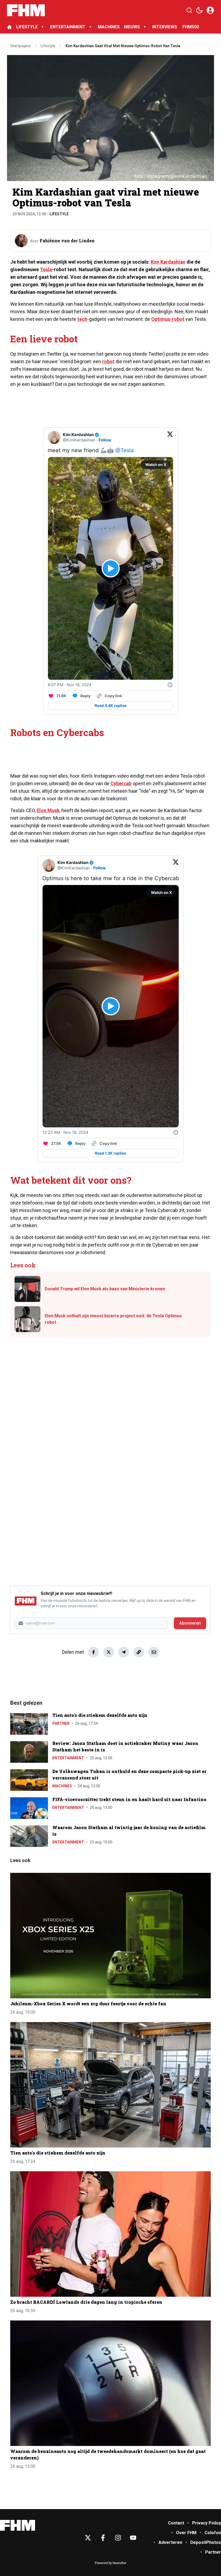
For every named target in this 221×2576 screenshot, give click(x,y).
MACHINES (109, 27)
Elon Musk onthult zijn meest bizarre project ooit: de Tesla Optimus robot (113, 1319)
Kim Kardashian (168, 262)
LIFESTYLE (27, 27)
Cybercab (121, 783)
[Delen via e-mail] (154, 1652)
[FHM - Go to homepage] (18, 2525)
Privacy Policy (207, 2523)
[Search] (189, 10)
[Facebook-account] (103, 2538)
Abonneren (190, 1623)
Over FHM (186, 2533)
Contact (176, 2523)
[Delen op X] (109, 1652)
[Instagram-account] (118, 2538)
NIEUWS (132, 27)
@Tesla (125, 450)
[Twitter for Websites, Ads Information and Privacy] (170, 685)
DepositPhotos (206, 2542)
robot (108, 361)
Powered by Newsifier (111, 2563)
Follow (105, 440)
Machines (62, 1786)
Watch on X (156, 465)
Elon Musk (48, 810)
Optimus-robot (168, 319)
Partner (61, 1723)
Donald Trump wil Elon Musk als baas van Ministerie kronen (105, 1289)
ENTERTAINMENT (68, 27)
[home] (9, 27)
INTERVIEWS (165, 27)
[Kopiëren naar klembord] (139, 1652)
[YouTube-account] (133, 2538)
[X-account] (88, 2538)
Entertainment (68, 1758)
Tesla (46, 269)
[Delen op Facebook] (94, 1652)
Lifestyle (59, 214)
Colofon (213, 2533)
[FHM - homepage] (26, 10)
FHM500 (191, 27)
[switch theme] (199, 10)
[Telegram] (124, 1652)
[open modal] (210, 10)
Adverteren (170, 2542)
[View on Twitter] (170, 437)
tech (82, 319)
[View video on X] (111, 568)
